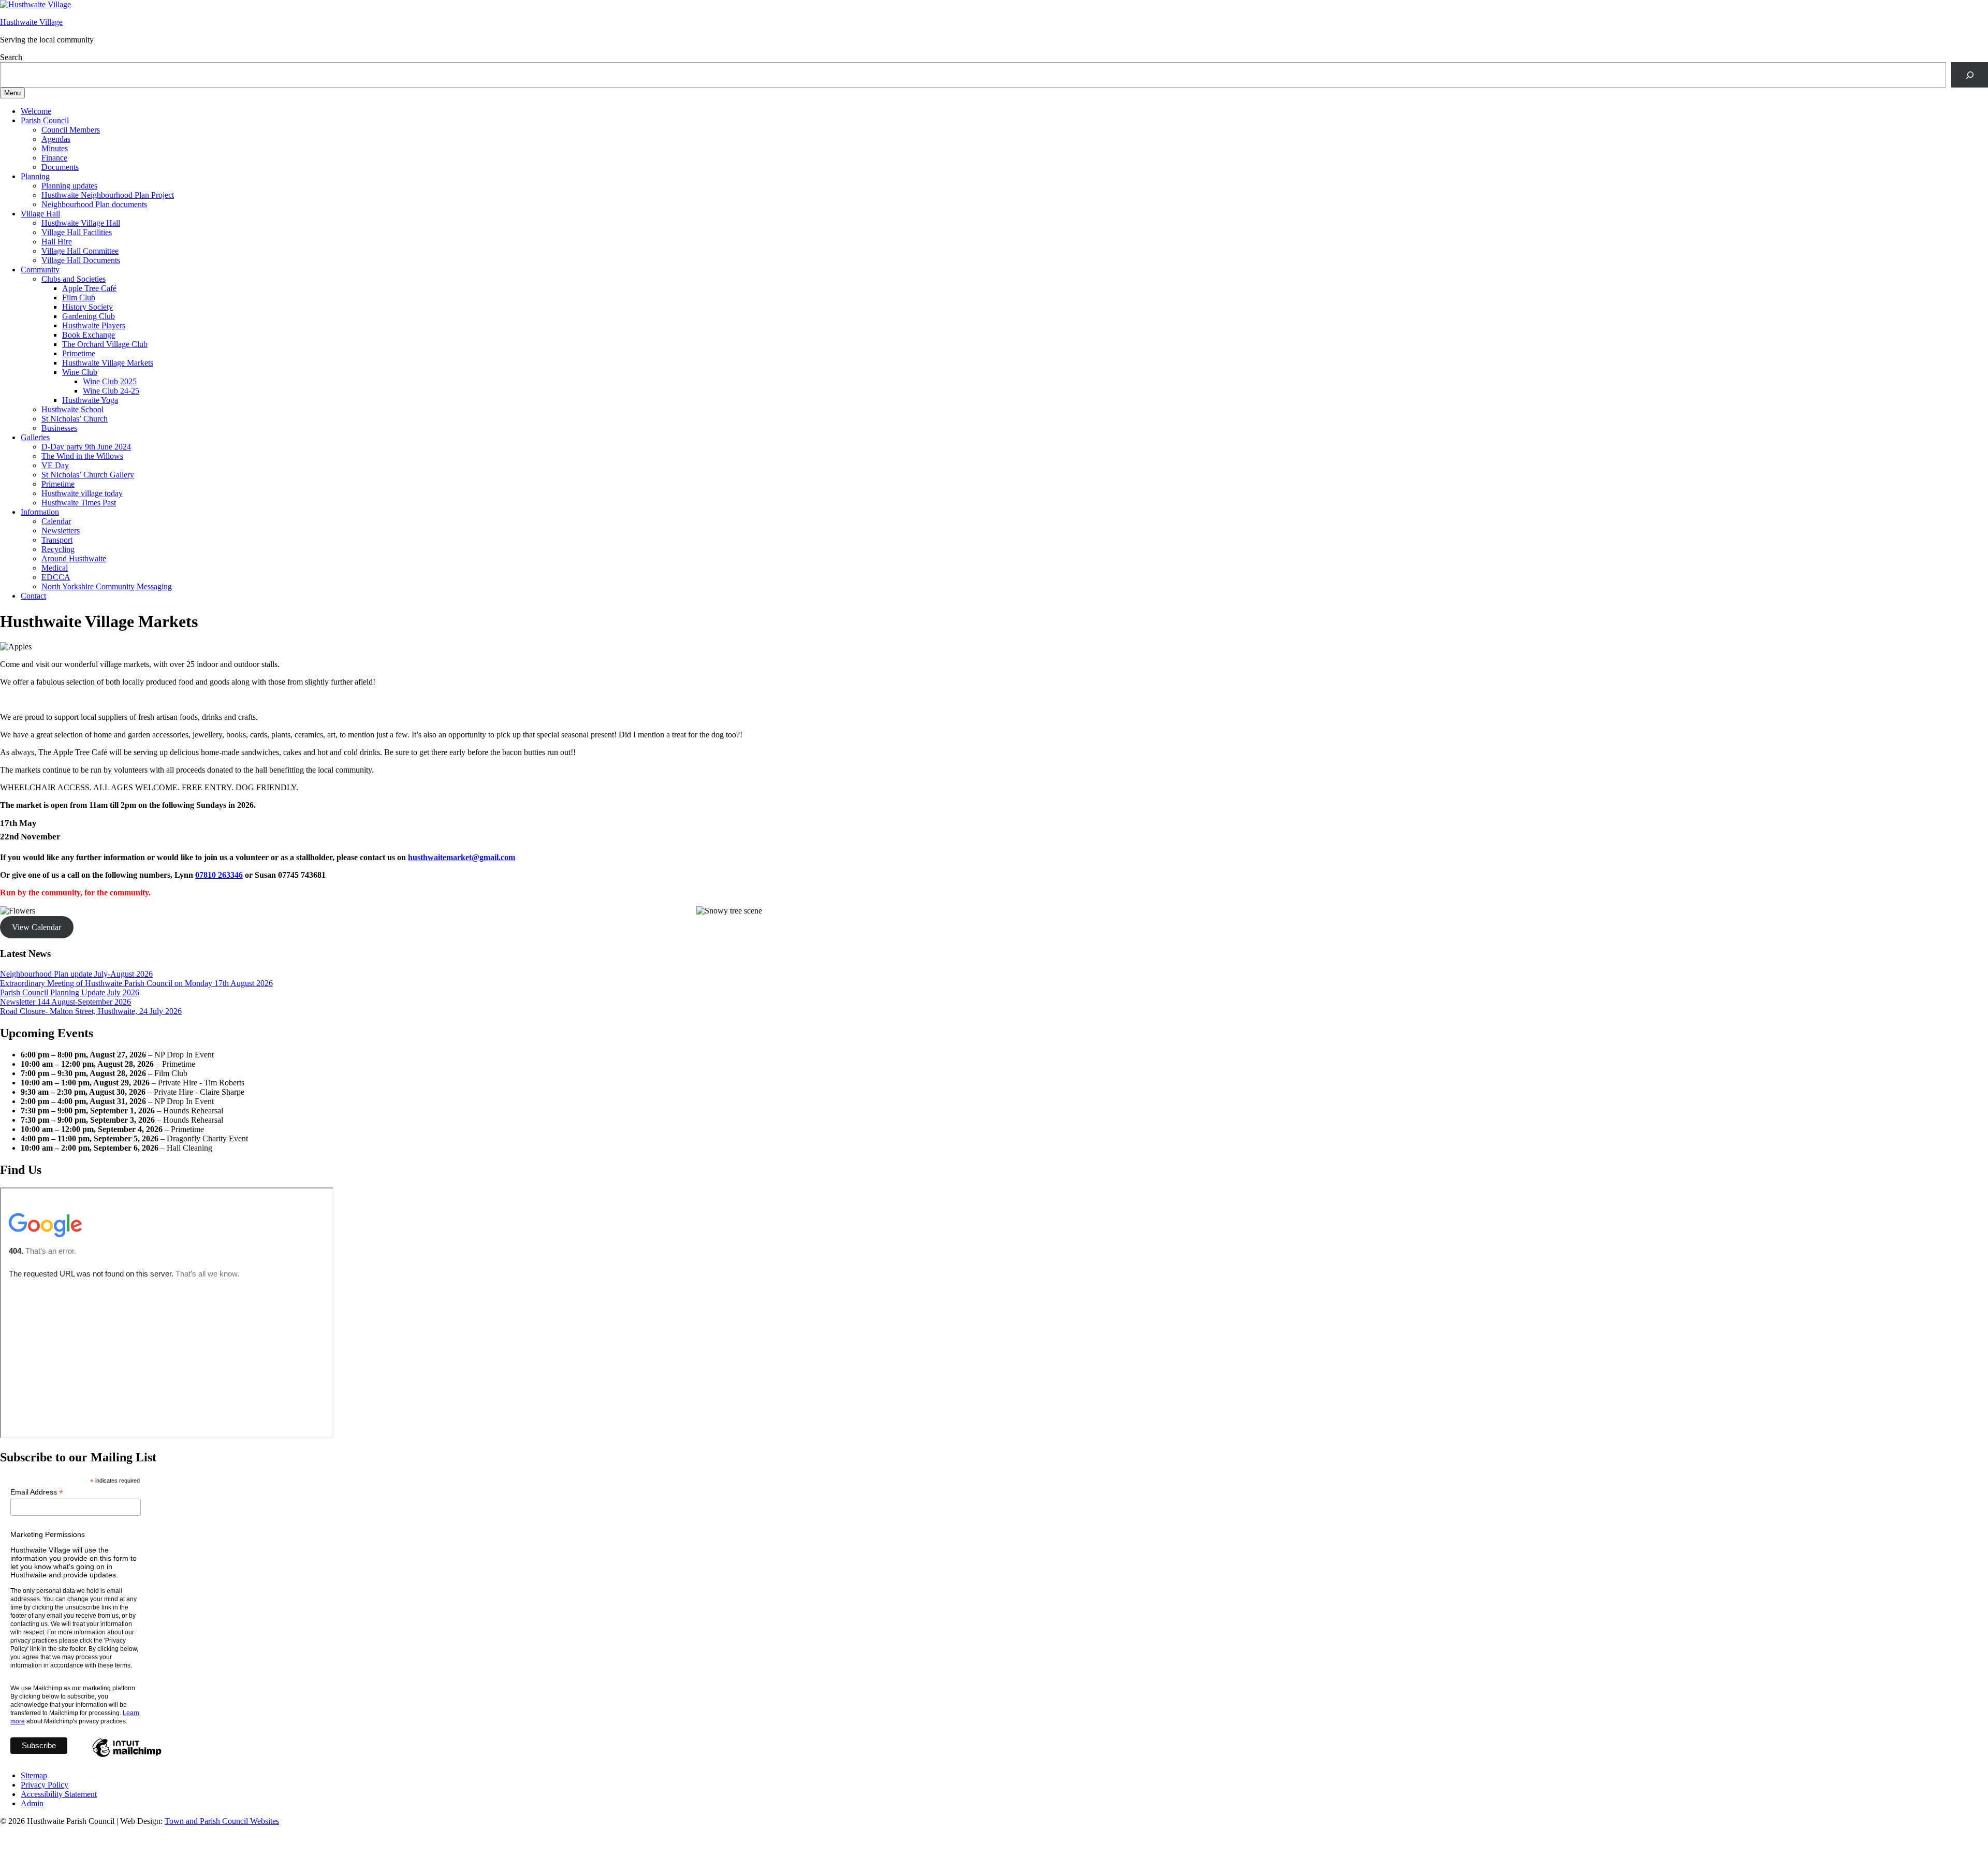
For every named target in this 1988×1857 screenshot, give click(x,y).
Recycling (58, 549)
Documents (60, 167)
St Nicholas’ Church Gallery (88, 475)
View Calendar (36, 927)
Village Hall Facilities (77, 232)
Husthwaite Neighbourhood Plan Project (108, 195)
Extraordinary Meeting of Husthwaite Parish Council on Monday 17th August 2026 (136, 983)
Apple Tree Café (89, 288)
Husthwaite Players (94, 325)
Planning (35, 176)
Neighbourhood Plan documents (94, 204)
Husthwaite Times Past (79, 503)
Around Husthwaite (74, 558)
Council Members (71, 130)
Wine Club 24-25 (111, 391)
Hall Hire (57, 242)
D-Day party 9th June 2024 (86, 447)
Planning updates (69, 186)
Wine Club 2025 (110, 381)
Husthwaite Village (31, 22)
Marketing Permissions (48, 1534)
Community (40, 270)
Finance (54, 158)
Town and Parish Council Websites (222, 1821)
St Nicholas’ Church (75, 419)
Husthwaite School (72, 409)
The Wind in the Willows (82, 456)
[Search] (1970, 75)
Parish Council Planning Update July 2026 (70, 992)
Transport (57, 540)
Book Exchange (89, 335)
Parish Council (45, 120)
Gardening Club (89, 316)
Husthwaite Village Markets (108, 363)
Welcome (36, 111)
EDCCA (56, 577)
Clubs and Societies (74, 279)
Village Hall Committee (80, 251)
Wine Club (80, 372)
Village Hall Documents (81, 260)
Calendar (56, 521)
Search (11, 57)
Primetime (79, 353)
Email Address (37, 1492)
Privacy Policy (45, 1785)
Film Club (79, 298)
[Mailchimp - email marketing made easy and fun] (127, 1757)
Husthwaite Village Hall (81, 223)
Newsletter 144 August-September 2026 (65, 1002)
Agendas (56, 139)
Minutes (55, 148)
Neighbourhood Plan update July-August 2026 (76, 974)
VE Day (55, 465)
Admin (32, 1803)
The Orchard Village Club (105, 344)
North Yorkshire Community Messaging (107, 586)
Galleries (35, 437)
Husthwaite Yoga (90, 400)
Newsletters (61, 531)
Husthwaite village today (82, 493)
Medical (55, 568)
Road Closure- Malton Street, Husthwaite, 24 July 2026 (91, 1011)
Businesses (59, 428)
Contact (33, 596)
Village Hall (40, 214)
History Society (87, 307)
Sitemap (34, 1775)
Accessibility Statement (59, 1794)
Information (40, 512)
